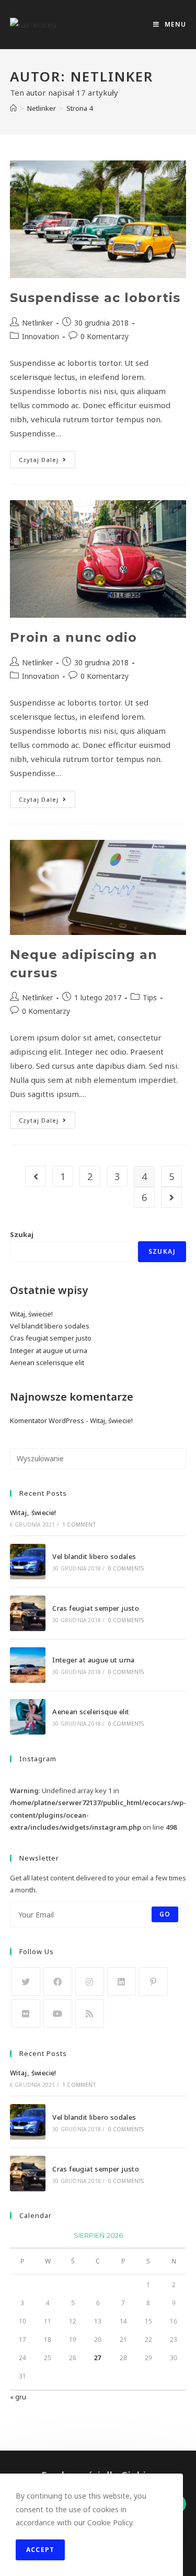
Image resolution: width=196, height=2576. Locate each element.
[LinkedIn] (122, 1982)
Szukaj (22, 1234)
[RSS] (90, 2013)
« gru (18, 2397)
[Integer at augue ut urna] (28, 1665)
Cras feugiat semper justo (51, 1338)
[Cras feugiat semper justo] (28, 1613)
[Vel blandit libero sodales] (28, 1562)
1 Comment (79, 1524)
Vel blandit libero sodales (50, 1326)
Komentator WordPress (47, 1420)
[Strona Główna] (13, 108)
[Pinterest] (153, 1982)
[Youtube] (58, 2013)
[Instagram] (90, 1982)
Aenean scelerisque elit (47, 1362)
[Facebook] (58, 1982)
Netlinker (37, 323)
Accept (40, 2550)
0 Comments (126, 1568)
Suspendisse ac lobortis (95, 298)
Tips (150, 997)
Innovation (41, 336)
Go (165, 1914)
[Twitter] (26, 1982)
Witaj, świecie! (31, 1314)
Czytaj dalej (47, 461)
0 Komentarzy (105, 336)
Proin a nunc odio (73, 637)
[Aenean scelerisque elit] (28, 1717)
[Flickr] (26, 2013)
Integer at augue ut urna (49, 1350)
